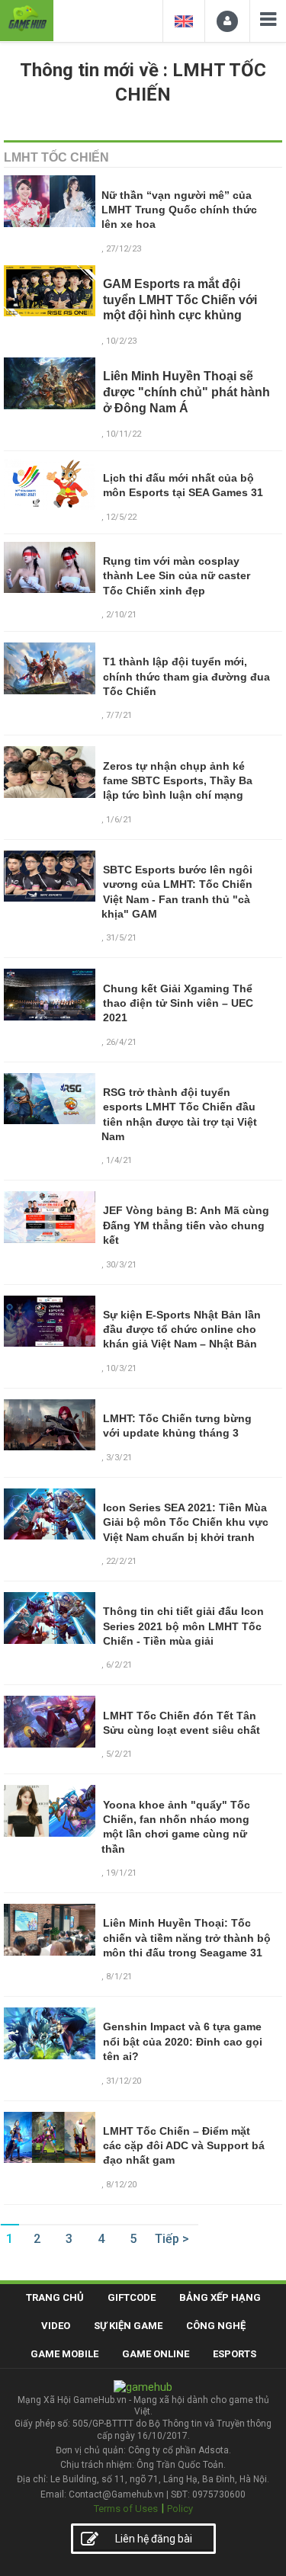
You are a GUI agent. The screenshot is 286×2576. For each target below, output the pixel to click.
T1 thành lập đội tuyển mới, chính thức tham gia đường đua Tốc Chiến (186, 676)
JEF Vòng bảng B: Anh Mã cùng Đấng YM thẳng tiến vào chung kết (186, 1225)
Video (56, 2326)
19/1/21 (121, 1873)
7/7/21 (119, 715)
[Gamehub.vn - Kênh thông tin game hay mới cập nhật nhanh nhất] (27, 19)
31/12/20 (124, 2081)
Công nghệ (216, 2326)
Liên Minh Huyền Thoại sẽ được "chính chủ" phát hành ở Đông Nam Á (186, 392)
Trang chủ (55, 2297)
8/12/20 (121, 2185)
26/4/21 (121, 1042)
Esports (235, 2354)
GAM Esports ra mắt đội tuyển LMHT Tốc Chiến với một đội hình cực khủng (180, 300)
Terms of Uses (126, 2509)
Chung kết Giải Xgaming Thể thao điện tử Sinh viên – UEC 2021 (178, 1003)
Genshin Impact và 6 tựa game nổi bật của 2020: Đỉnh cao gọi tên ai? (183, 2041)
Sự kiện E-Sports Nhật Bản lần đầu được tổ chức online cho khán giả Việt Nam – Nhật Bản (182, 1330)
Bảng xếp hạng (220, 2297)
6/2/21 (119, 1665)
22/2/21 (121, 1561)
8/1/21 (119, 1977)
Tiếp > (172, 2239)
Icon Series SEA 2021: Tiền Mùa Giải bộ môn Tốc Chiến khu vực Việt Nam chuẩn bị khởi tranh (186, 1522)
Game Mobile (64, 2354)
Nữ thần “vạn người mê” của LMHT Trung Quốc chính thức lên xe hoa (179, 210)
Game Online (156, 2354)
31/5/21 (121, 938)
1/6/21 (119, 820)
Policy (180, 2509)
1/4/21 (119, 1160)
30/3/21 (121, 1265)
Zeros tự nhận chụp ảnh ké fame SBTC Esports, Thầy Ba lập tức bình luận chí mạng (178, 781)
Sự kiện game (128, 2326)
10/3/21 (121, 1368)
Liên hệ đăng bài (154, 2539)
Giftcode (132, 2297)
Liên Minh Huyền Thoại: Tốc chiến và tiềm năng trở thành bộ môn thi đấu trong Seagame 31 (187, 1938)
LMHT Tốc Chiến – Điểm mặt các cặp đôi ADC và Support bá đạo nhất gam (184, 2146)
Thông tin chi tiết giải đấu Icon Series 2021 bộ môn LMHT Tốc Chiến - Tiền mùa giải (183, 1626)
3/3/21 (119, 1458)
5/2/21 (119, 1754)
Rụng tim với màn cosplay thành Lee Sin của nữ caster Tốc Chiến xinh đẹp (177, 576)
